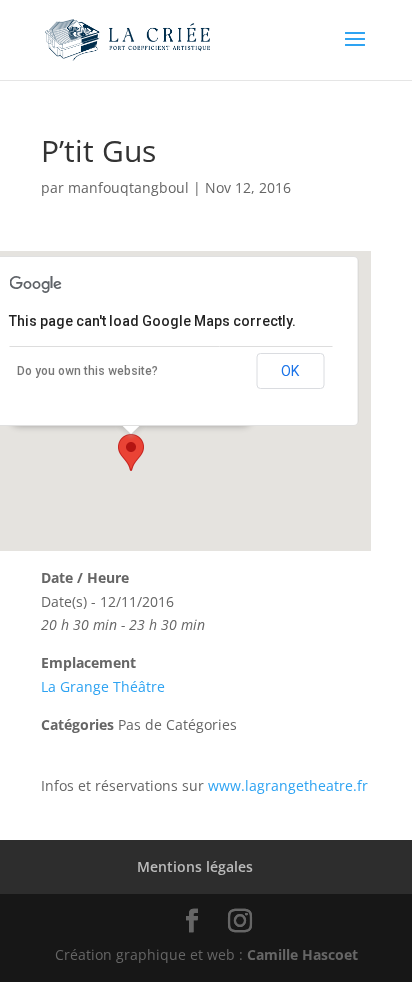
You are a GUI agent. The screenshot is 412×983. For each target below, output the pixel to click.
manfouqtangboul (128, 187)
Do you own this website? (87, 371)
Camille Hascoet (302, 954)
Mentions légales (195, 866)
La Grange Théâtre (103, 686)
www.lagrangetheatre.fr (288, 785)
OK (290, 371)
